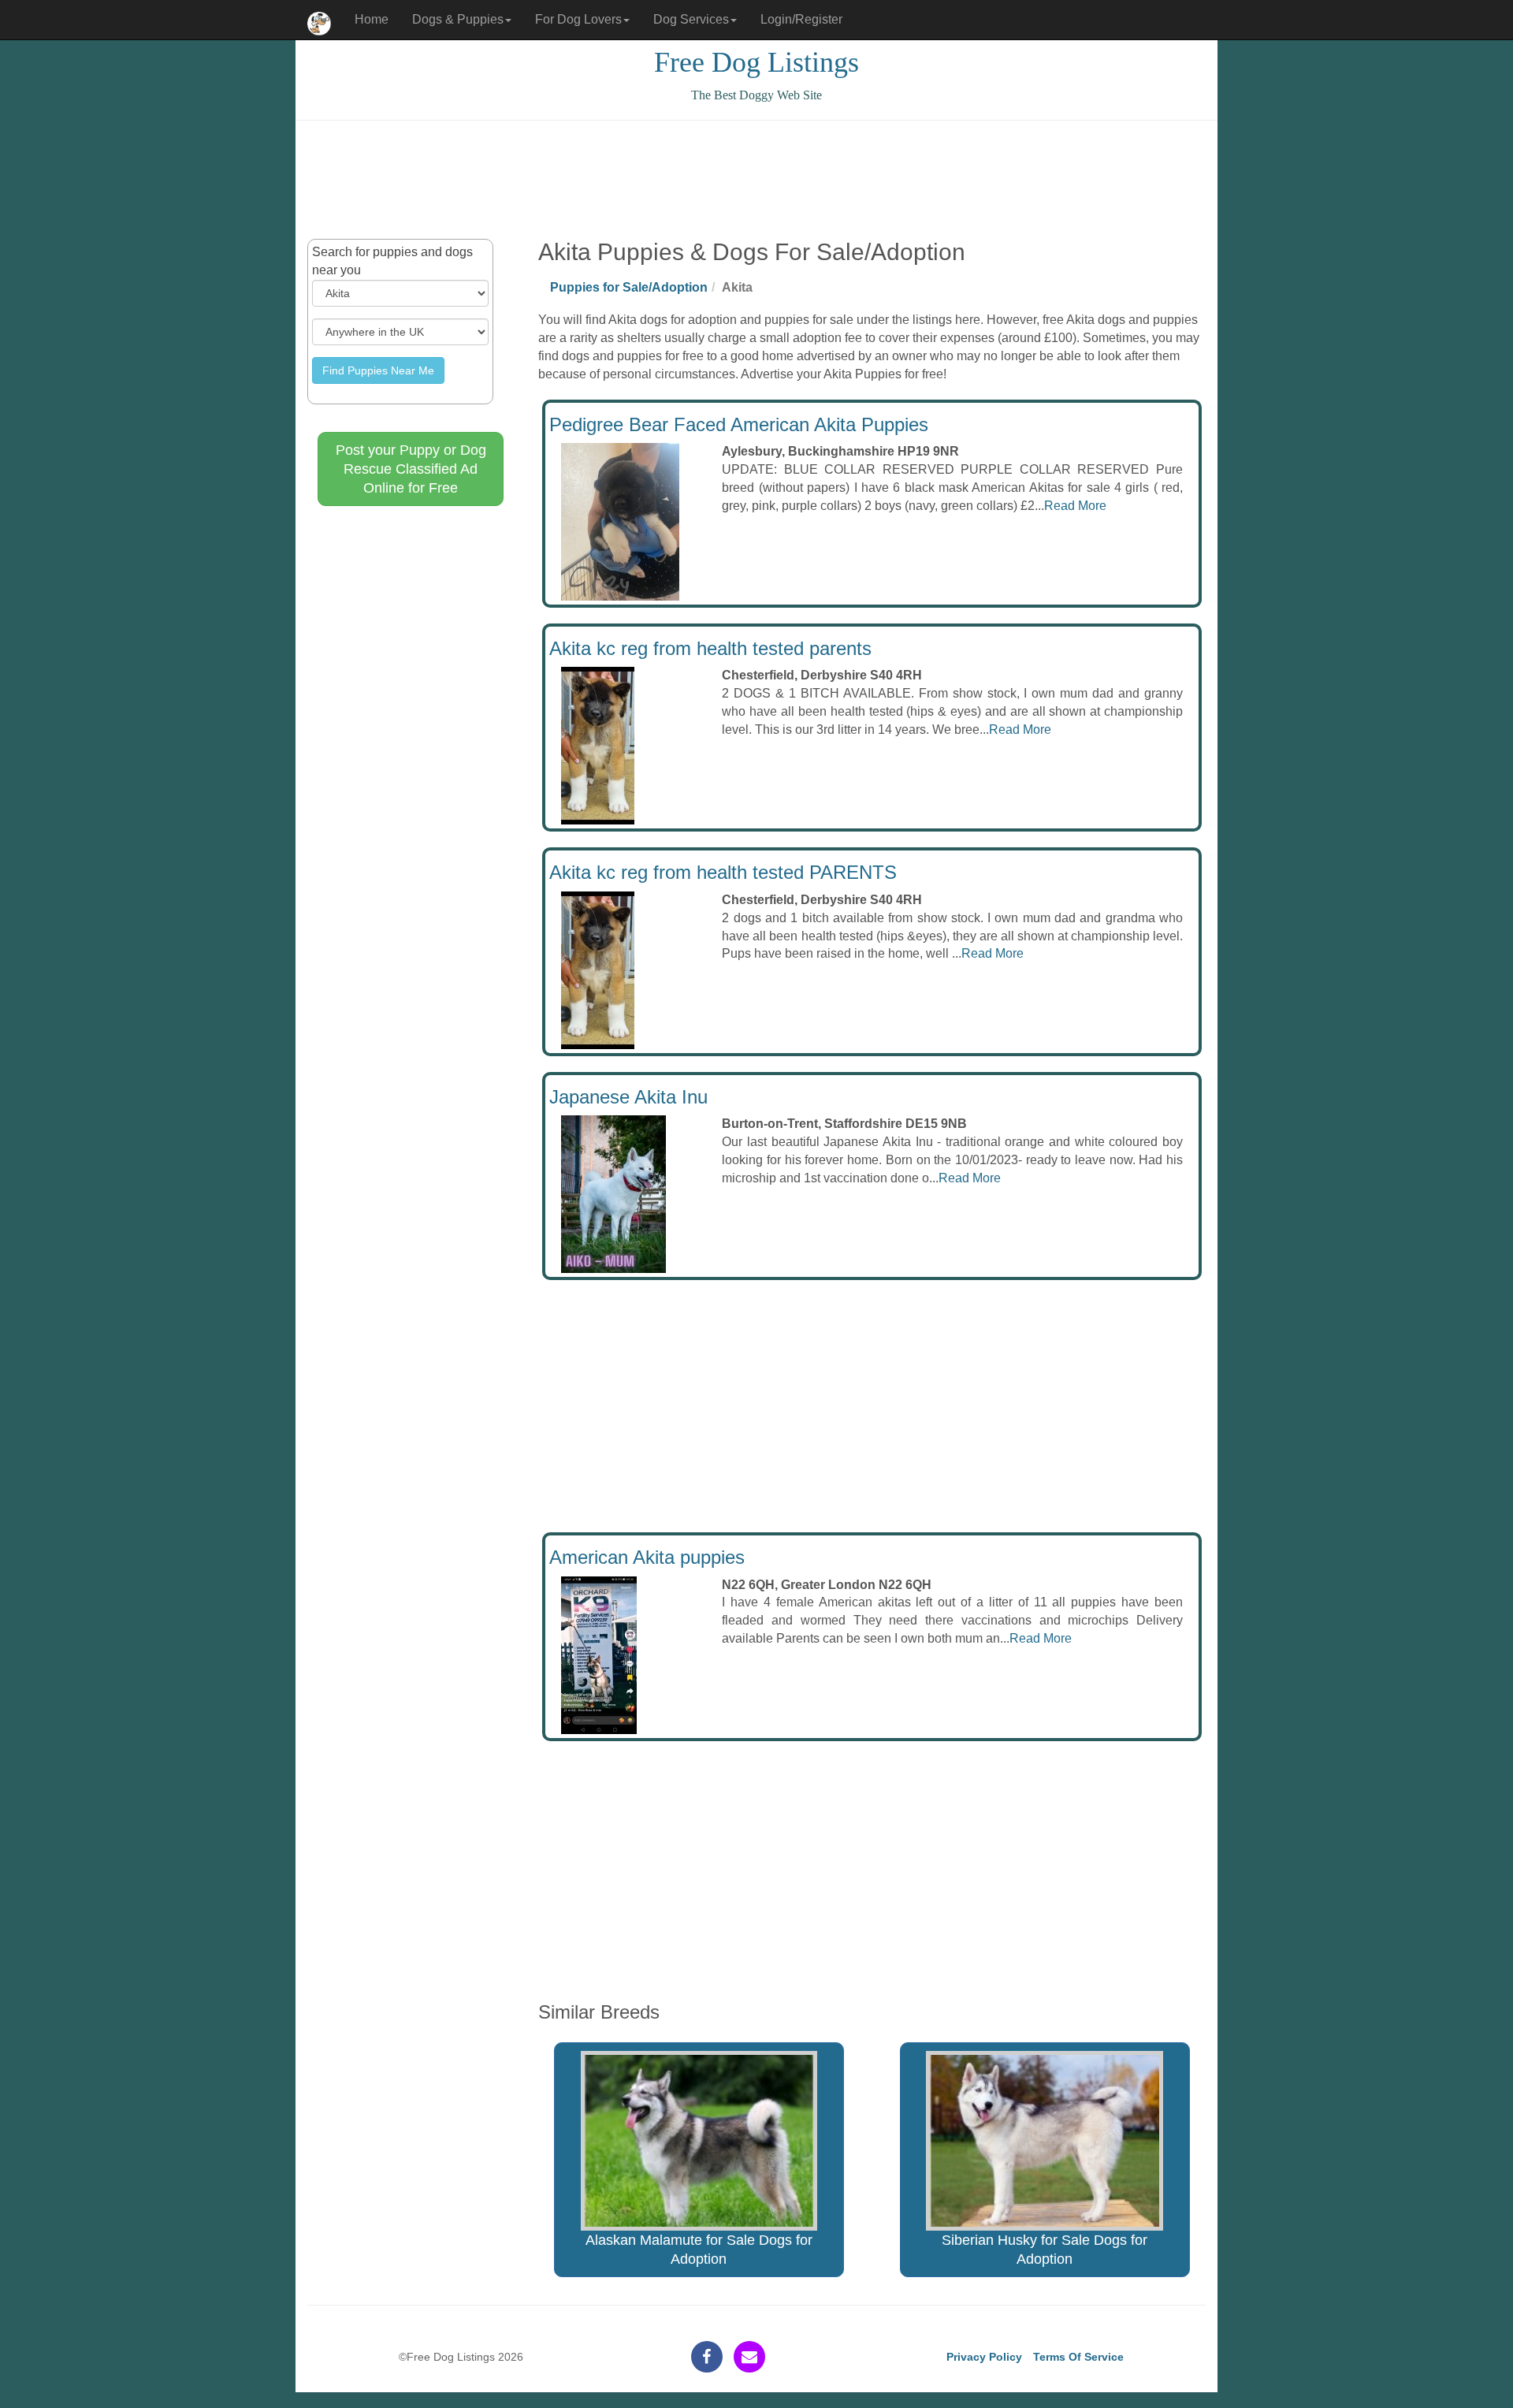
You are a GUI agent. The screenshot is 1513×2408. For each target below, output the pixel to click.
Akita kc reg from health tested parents (710, 648)
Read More (1075, 506)
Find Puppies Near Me (378, 370)
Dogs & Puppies (458, 19)
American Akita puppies (647, 1557)
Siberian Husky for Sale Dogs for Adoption (1045, 2250)
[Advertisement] (756, 180)
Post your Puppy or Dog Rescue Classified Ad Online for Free (411, 469)
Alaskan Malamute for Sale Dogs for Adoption (699, 2250)
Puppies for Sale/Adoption (629, 287)
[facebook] (707, 2357)
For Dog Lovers (578, 19)
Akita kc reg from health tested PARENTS (723, 872)
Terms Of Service (1078, 2357)
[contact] (749, 2357)
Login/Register (801, 19)
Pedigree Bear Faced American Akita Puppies (739, 424)
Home (372, 19)
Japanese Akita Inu (628, 1097)
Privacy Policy (984, 2357)
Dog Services (691, 19)
